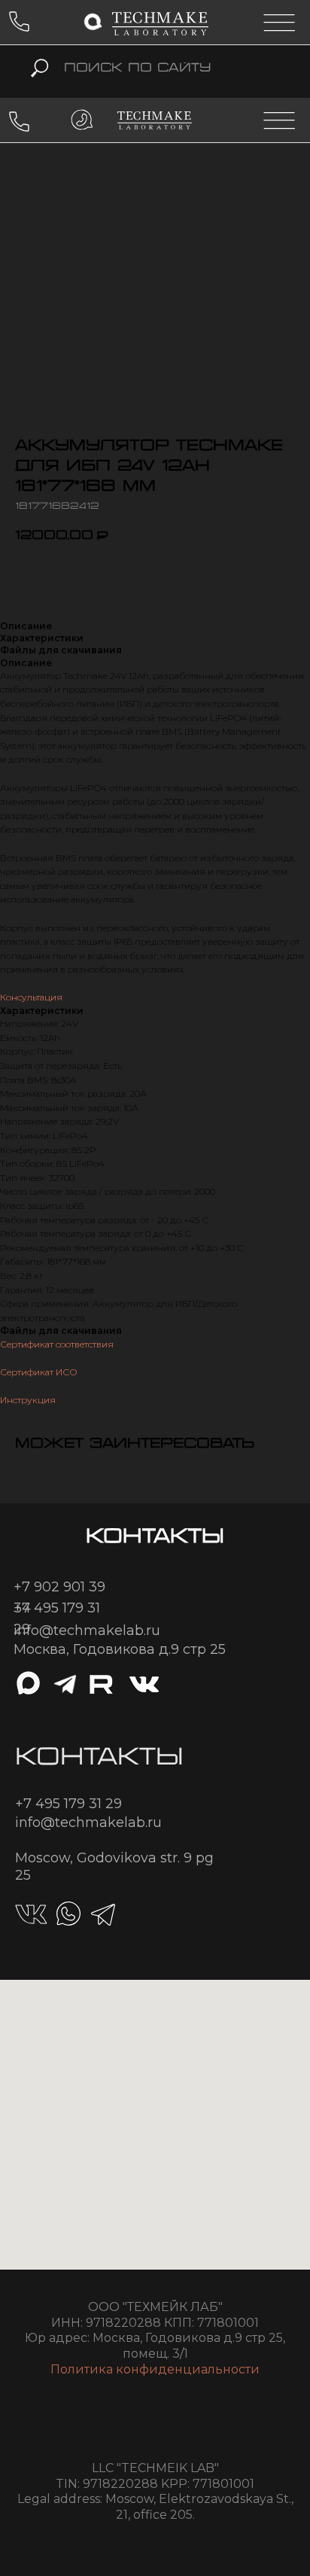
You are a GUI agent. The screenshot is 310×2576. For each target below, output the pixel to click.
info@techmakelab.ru (87, 1631)
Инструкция (28, 1400)
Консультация (31, 997)
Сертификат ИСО (39, 1372)
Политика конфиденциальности (155, 2369)
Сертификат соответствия (57, 1344)
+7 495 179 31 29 (68, 1804)
